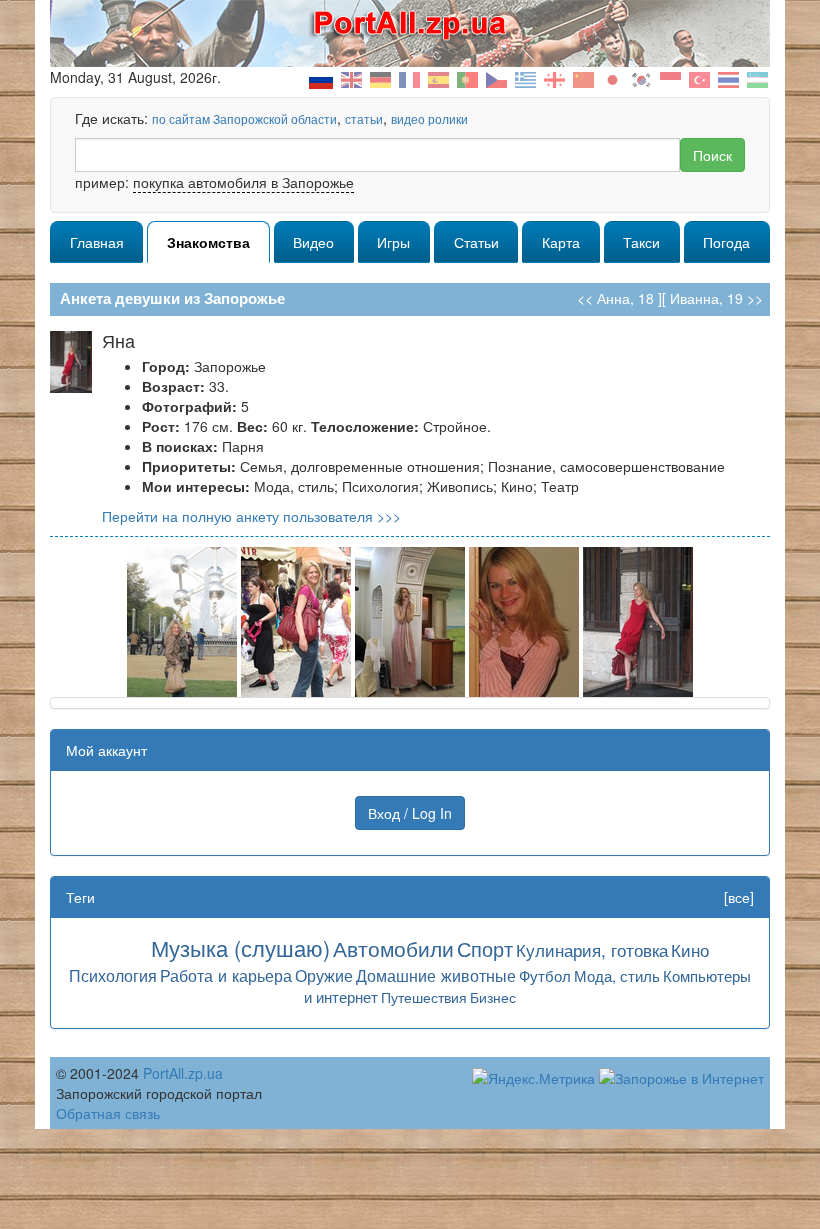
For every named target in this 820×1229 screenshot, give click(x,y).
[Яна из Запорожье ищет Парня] (182, 620)
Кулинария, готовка (592, 949)
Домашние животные (436, 975)
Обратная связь (108, 1113)
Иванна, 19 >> (716, 298)
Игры (393, 242)
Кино (690, 949)
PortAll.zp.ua (183, 1073)
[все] (739, 897)
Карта (561, 242)
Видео (313, 242)
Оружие (324, 975)
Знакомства (208, 242)
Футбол (545, 975)
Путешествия (424, 997)
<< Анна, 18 (615, 298)
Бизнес (493, 997)
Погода (726, 242)
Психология (113, 975)
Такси (641, 242)
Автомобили (393, 948)
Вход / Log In (410, 813)
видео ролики (429, 118)
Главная (97, 242)
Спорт (485, 948)
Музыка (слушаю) (240, 947)
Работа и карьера (226, 975)
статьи (364, 118)
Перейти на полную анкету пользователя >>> (251, 516)
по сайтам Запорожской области (244, 118)
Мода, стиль (617, 975)
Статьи (476, 242)
